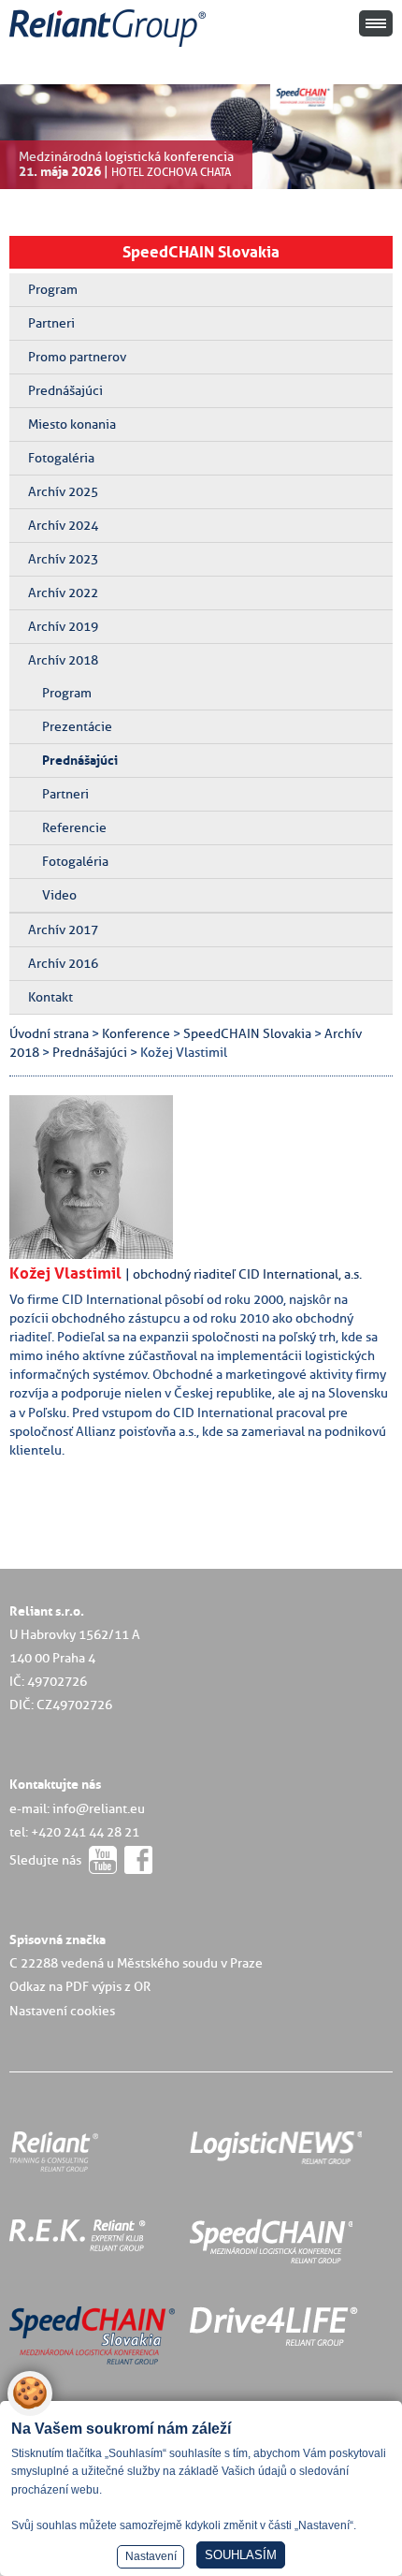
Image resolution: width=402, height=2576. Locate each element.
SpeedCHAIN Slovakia (201, 252)
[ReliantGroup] (110, 47)
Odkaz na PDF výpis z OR (80, 1986)
